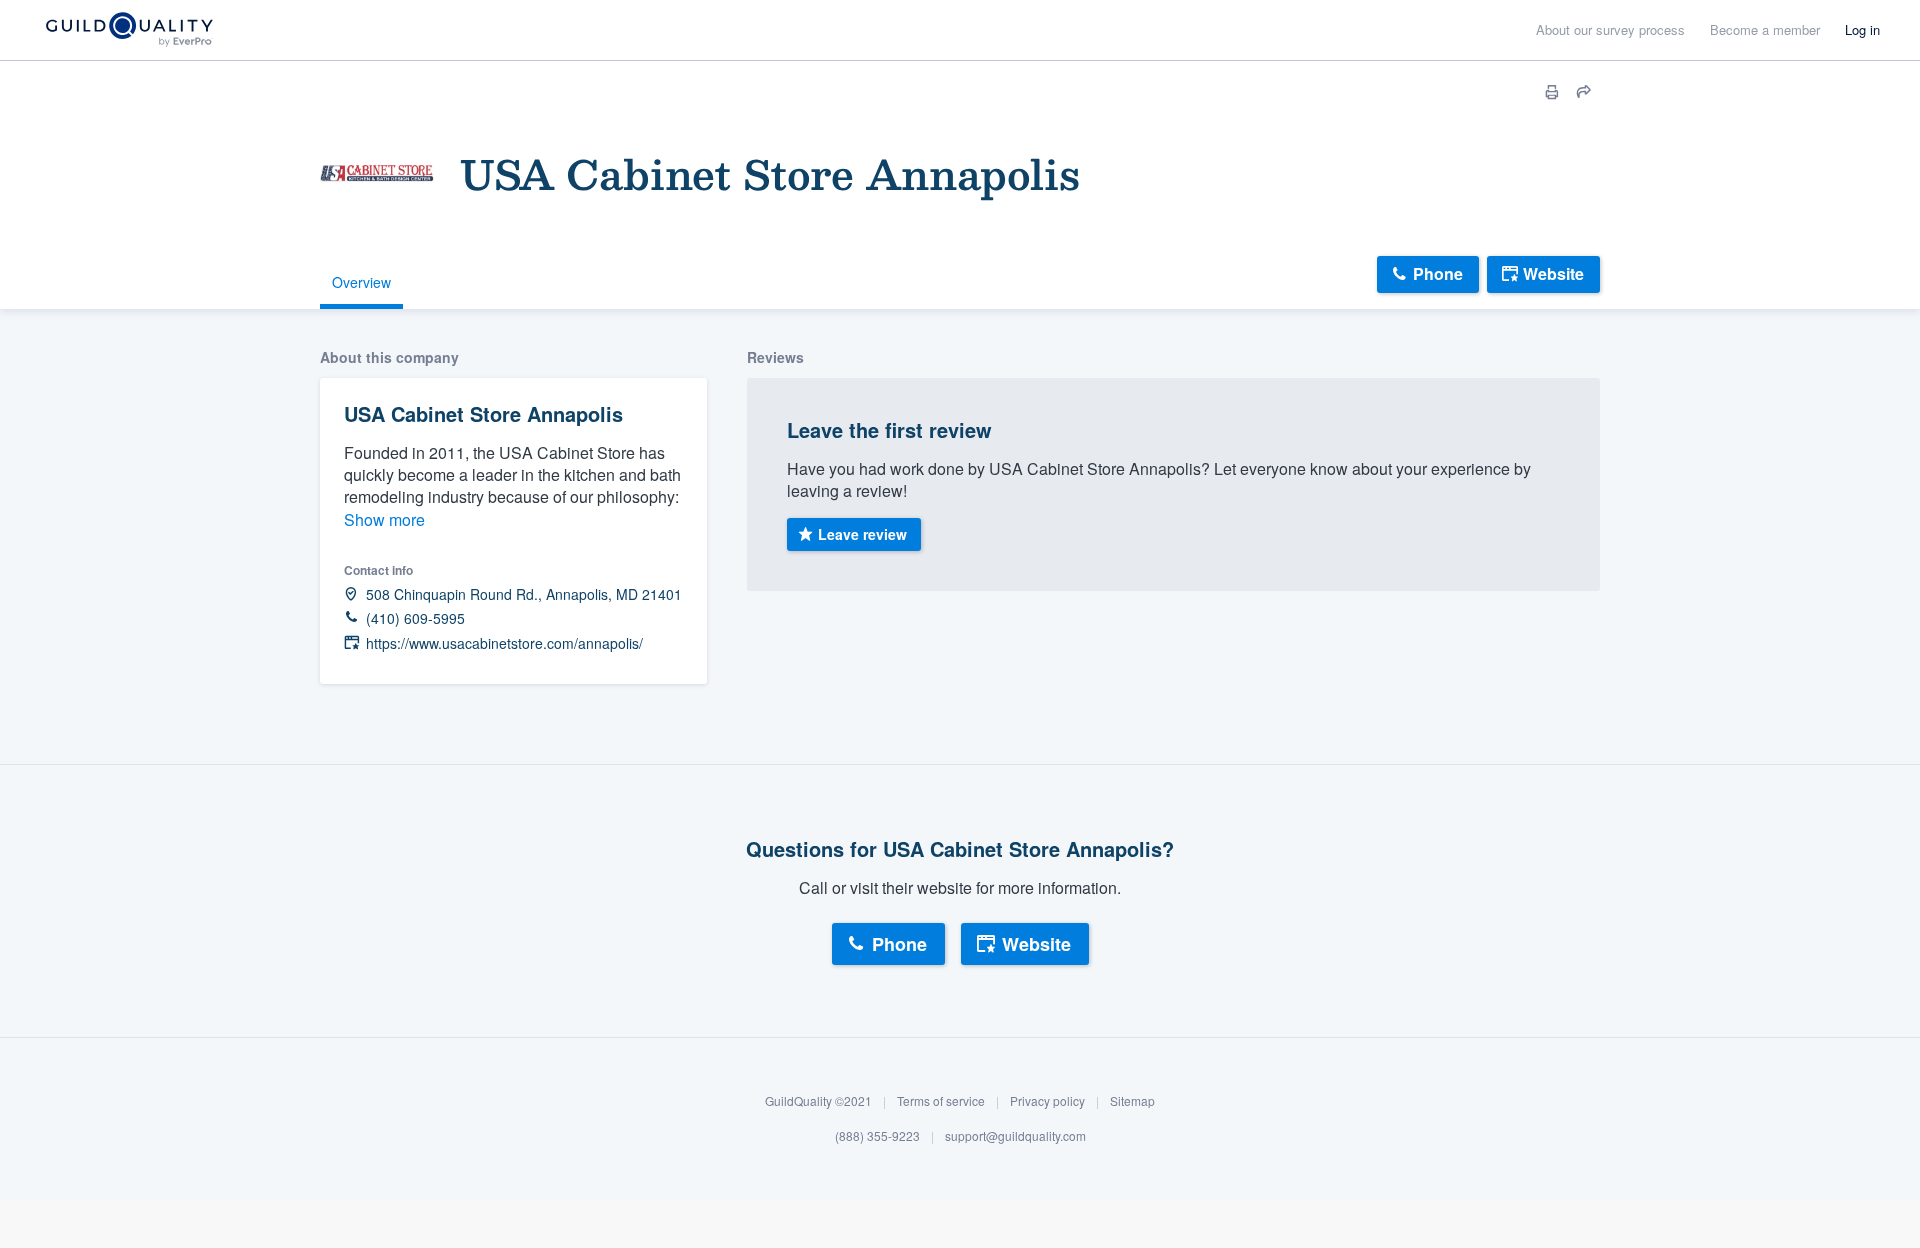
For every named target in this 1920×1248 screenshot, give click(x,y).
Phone (1438, 273)
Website (1553, 273)
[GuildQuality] (128, 30)
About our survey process (1610, 29)
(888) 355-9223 (877, 1136)
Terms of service (941, 1100)
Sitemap (1132, 1100)
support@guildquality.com (1015, 1136)
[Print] (1552, 92)
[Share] (1584, 92)
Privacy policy (1047, 1100)
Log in (1862, 29)
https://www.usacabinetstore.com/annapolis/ (504, 643)
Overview (361, 282)
